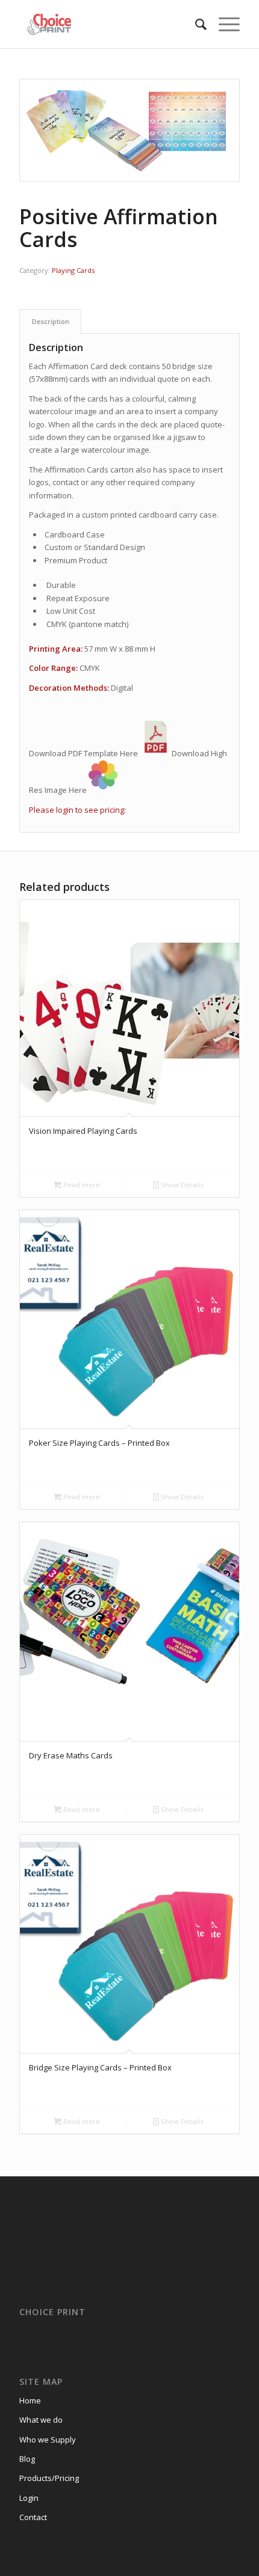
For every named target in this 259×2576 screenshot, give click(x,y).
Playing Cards (73, 270)
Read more (81, 1185)
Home (30, 2400)
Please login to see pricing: (77, 810)
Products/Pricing (49, 2478)
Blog (27, 2459)
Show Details (181, 1185)
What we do (41, 2420)
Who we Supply (48, 2440)
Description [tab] (51, 321)
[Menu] (223, 24)
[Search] (195, 24)
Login (29, 2498)
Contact (33, 2517)
